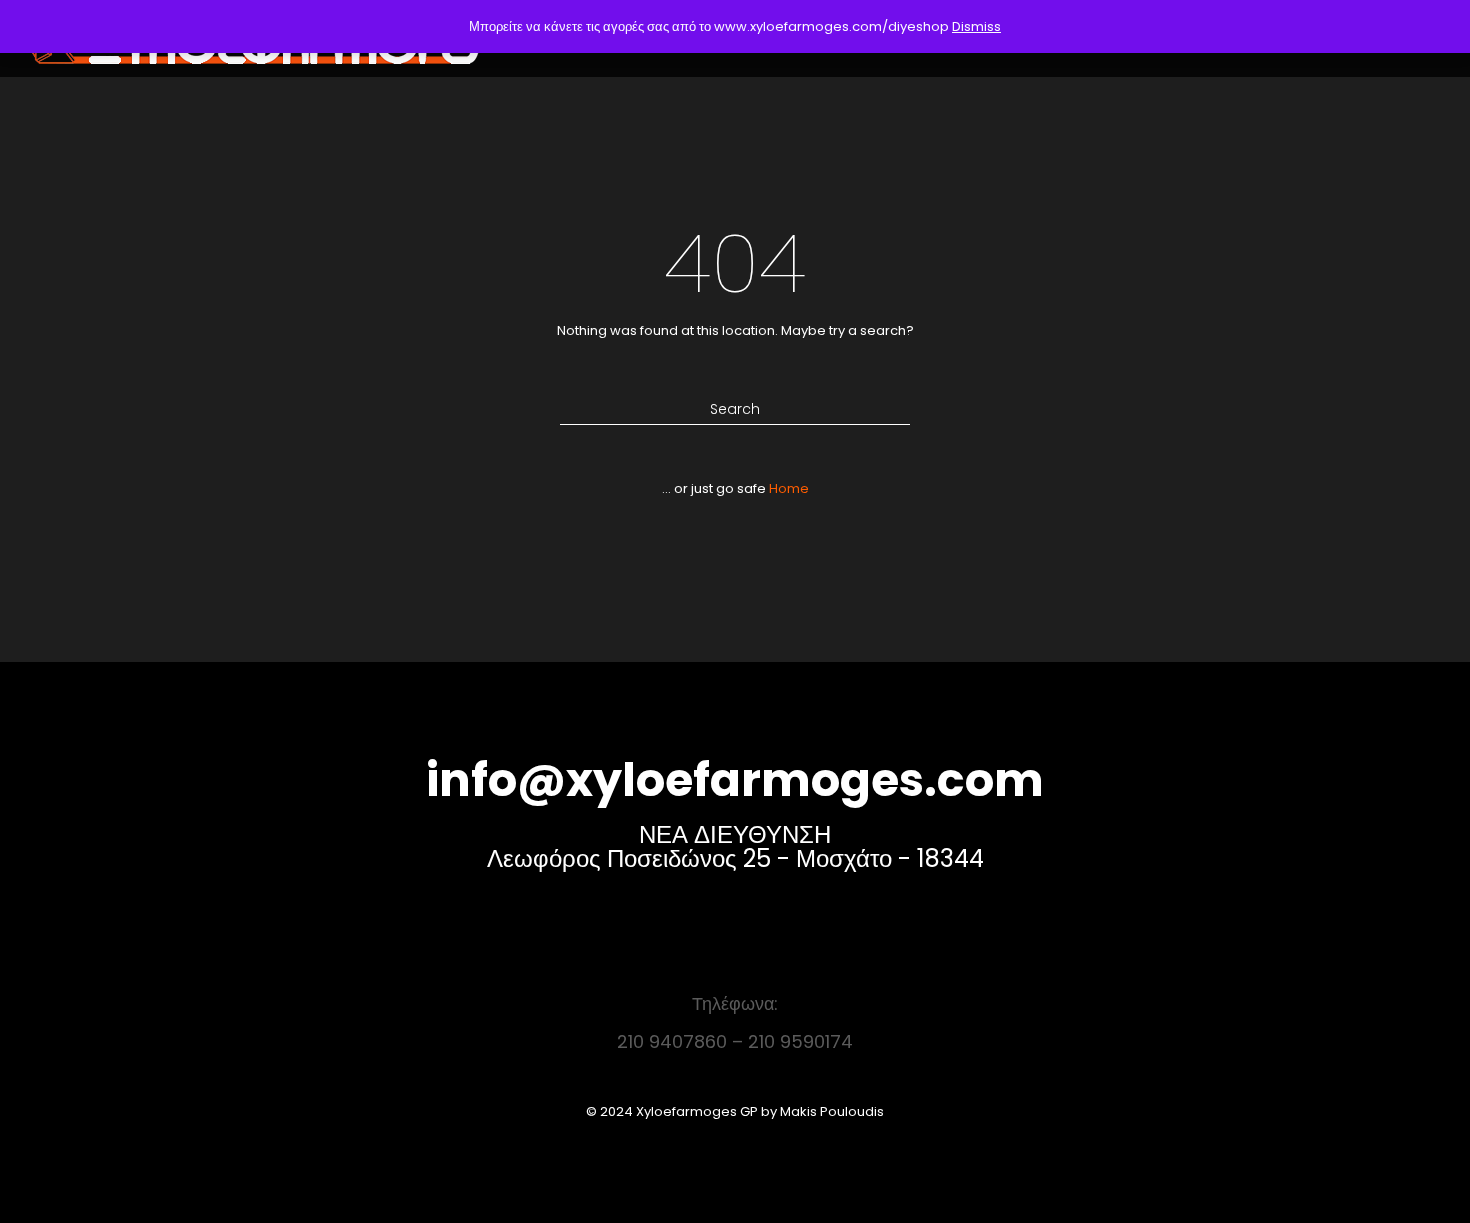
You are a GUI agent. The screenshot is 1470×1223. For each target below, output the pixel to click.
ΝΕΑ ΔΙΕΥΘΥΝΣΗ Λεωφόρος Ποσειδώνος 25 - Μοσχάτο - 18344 (735, 846)
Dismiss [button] (976, 26)
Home (789, 488)
